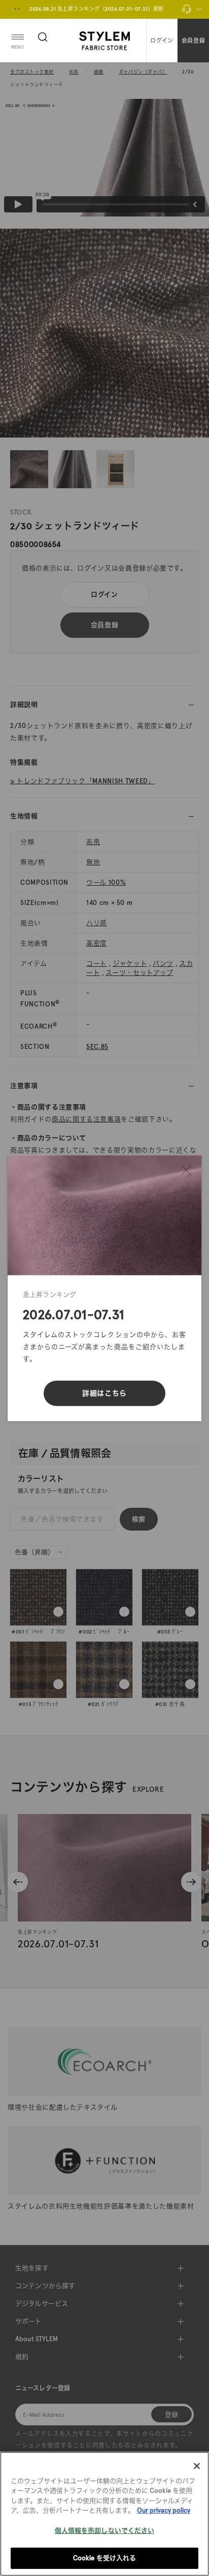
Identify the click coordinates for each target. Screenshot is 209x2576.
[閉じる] (186, 1170)
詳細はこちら (104, 1393)
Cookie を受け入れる (105, 2558)
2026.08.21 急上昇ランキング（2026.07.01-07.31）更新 (97, 9)
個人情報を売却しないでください (105, 2531)
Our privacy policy (164, 2510)
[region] (104, 2514)
